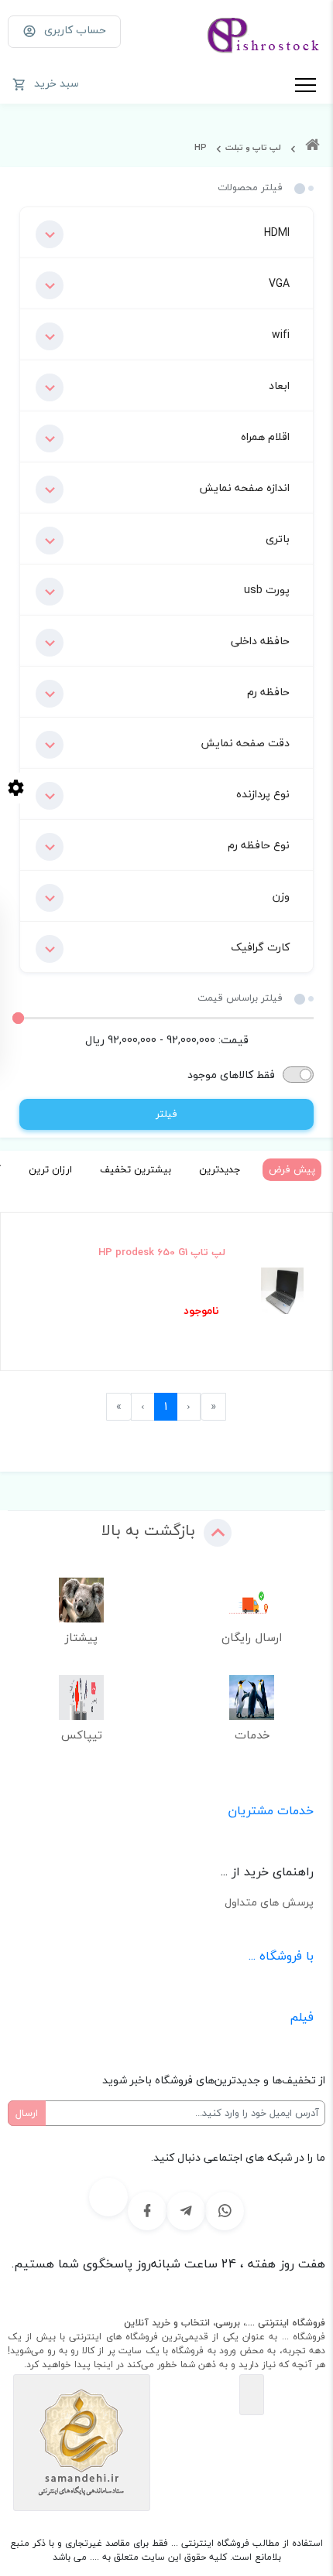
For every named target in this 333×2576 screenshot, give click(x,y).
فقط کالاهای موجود (231, 1075)
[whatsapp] (225, 2211)
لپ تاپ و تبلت (253, 147)
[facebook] (147, 2211)
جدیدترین (220, 1169)
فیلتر (166, 1114)
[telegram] (186, 2211)
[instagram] (108, 2197)
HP (201, 147)
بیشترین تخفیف (136, 1169)
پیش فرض (292, 1169)
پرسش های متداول (269, 1902)
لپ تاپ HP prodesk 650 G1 (162, 1253)
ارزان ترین (50, 1169)
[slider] (18, 1018)
